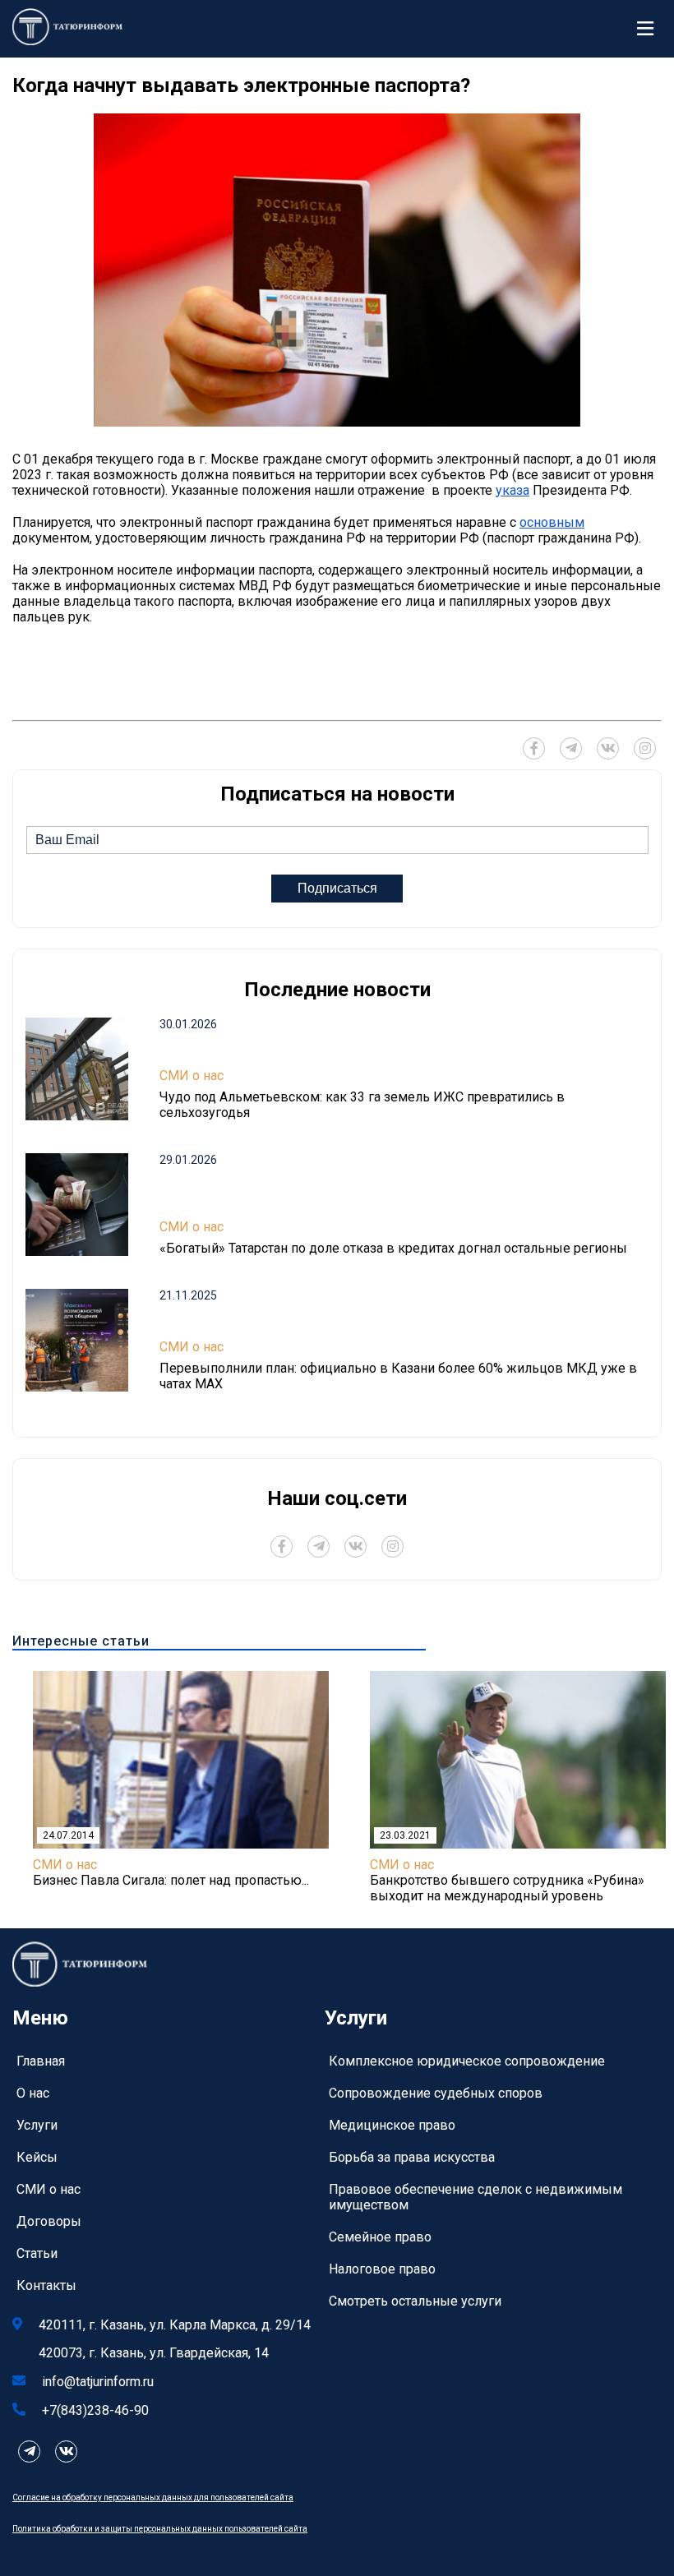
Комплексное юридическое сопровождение (467, 2061)
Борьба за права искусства (412, 2157)
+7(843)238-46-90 (95, 2410)
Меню (649, 29)
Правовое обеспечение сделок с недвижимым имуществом (475, 2197)
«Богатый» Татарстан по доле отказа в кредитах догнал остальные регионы (393, 1248)
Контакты (46, 2285)
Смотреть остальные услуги (415, 2301)
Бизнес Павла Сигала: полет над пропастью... (171, 1880)
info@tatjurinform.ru (98, 2382)
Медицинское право (392, 2125)
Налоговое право (382, 2269)
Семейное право (380, 2237)
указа (512, 490)
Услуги (37, 2125)
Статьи (37, 2253)
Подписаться (337, 888)
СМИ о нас (192, 1076)
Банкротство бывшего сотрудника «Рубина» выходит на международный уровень (507, 1888)
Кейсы (37, 2157)
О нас (33, 2093)
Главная (41, 2061)
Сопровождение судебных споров (436, 2093)
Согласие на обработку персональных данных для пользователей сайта (153, 2498)
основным (552, 522)
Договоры (49, 2221)
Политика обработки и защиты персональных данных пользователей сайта (160, 2529)
